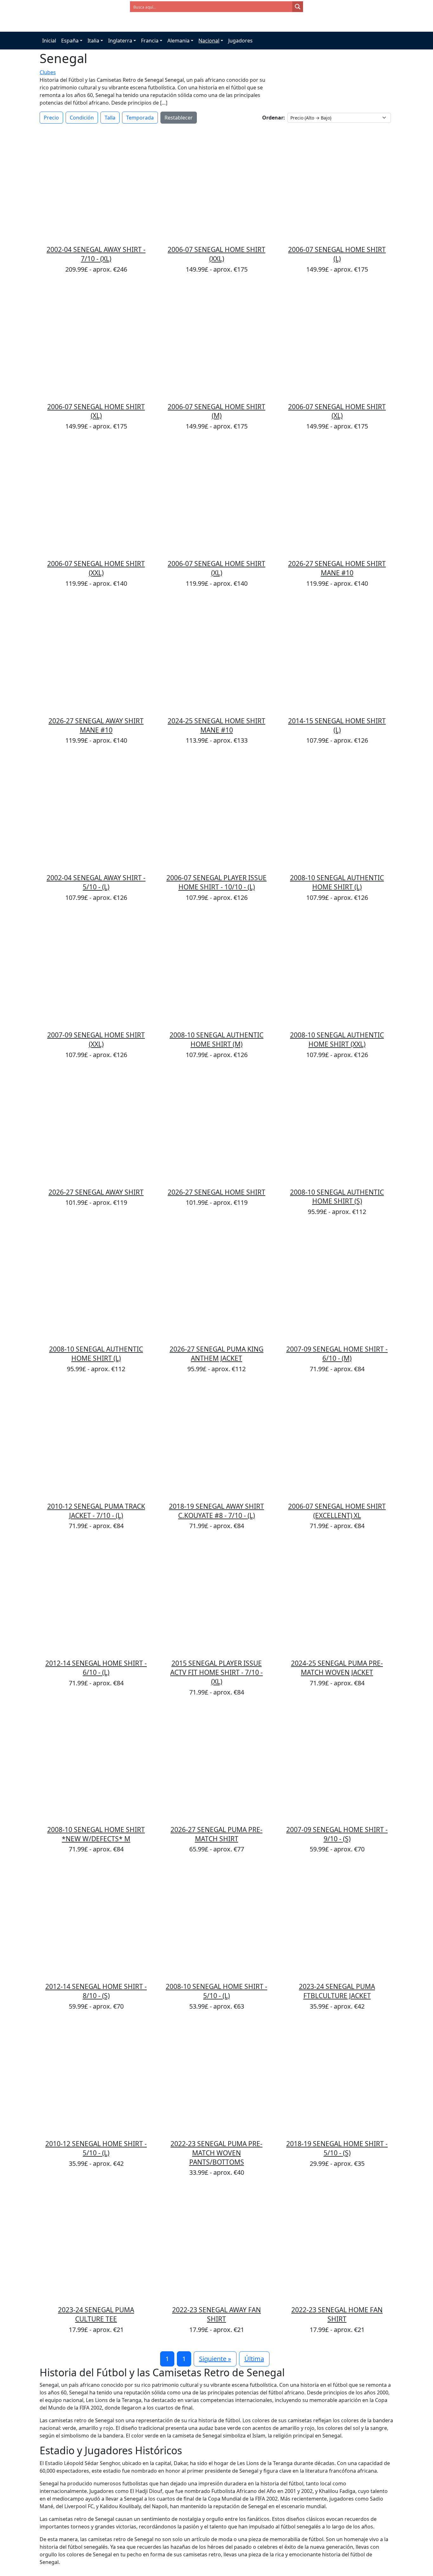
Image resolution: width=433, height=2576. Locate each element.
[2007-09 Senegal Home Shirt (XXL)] (96, 970)
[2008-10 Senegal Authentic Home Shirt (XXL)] (337, 970)
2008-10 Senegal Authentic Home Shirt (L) (337, 882)
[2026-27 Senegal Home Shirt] (217, 1127)
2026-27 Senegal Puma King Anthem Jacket (217, 1354)
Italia (93, 41)
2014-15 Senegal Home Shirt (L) (337, 725)
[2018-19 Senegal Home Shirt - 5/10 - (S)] (337, 2078)
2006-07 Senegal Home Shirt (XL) (96, 411)
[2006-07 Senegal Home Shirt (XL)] (96, 341)
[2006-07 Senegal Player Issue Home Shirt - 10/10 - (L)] (217, 812)
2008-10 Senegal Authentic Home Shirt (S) (337, 1197)
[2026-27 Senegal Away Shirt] (96, 1127)
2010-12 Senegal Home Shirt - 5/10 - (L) (96, 2148)
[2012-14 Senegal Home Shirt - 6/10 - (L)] (96, 1598)
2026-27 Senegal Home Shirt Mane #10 (337, 568)
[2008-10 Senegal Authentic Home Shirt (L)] (337, 812)
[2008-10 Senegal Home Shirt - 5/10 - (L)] (217, 1921)
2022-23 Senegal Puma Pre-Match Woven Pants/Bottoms (217, 2153)
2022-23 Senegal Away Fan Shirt (217, 2314)
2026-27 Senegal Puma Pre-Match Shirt (217, 1834)
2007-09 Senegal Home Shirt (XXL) (96, 1039)
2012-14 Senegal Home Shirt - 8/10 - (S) (96, 1991)
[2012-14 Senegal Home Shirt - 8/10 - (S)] (96, 1921)
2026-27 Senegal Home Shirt (217, 1192)
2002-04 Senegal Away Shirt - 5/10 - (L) (96, 882)
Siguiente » (215, 2359)
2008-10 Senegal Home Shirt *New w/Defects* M (96, 1834)
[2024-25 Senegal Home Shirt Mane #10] (217, 655)
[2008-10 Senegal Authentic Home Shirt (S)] (337, 1127)
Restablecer (179, 118)
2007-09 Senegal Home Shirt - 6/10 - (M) (337, 1354)
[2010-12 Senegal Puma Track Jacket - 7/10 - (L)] (96, 1441)
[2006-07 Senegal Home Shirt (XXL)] (217, 184)
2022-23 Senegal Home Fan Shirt (337, 2314)
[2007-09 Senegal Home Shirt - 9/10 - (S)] (337, 1764)
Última (254, 2359)
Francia (150, 41)
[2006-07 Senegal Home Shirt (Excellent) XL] (337, 1441)
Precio (51, 118)
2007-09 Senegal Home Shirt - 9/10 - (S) (337, 1834)
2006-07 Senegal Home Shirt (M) (217, 411)
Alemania (178, 41)
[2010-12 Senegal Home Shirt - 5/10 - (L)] (96, 2078)
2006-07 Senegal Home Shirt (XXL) (217, 254)
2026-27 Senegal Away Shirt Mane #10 (96, 725)
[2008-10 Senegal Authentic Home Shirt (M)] (217, 970)
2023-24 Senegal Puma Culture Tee (96, 2314)
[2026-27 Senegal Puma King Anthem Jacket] (217, 1284)
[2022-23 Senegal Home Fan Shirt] (337, 2244)
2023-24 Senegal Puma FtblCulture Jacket (337, 1991)
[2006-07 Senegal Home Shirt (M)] (217, 341)
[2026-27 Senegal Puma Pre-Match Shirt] (217, 1764)
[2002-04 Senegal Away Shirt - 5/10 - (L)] (96, 812)
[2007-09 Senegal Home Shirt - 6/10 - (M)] (337, 1284)
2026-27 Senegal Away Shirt (96, 1192)
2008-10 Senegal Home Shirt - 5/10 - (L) (217, 1991)
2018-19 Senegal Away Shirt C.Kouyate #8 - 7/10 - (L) (217, 1511)
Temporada (140, 118)
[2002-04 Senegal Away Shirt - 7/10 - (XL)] (96, 184)
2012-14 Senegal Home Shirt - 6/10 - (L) (96, 1668)
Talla (110, 118)
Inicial (49, 41)
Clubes (48, 72)
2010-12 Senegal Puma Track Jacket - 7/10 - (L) (96, 1511)
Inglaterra (120, 41)
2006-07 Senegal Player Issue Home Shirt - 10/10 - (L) (217, 882)
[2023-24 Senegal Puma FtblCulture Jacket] (337, 1921)
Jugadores (240, 41)
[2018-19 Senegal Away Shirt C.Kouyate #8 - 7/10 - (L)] (217, 1441)
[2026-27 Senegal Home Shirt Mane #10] (337, 498)
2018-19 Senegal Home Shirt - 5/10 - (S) (337, 2148)
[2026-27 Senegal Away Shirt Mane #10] (96, 655)
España (70, 41)
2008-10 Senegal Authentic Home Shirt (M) (217, 1039)
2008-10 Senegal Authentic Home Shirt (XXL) (337, 1039)
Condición (82, 118)
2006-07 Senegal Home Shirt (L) (337, 254)
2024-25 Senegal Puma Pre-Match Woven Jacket (337, 1668)
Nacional (209, 41)
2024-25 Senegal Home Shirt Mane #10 (217, 725)
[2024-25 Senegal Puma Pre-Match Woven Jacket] (337, 1598)
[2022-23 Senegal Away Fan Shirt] (217, 2244)
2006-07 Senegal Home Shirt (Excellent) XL (337, 1511)
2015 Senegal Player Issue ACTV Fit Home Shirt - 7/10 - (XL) (217, 1672)
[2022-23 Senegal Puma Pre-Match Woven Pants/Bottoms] (217, 2078)
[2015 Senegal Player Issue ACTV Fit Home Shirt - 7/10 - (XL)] (217, 1598)
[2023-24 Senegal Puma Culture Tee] (96, 2244)
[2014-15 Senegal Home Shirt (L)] (337, 655)
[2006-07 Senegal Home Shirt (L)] (337, 184)
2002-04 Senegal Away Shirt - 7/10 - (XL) (96, 254)
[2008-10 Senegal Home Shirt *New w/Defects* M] (96, 1764)
